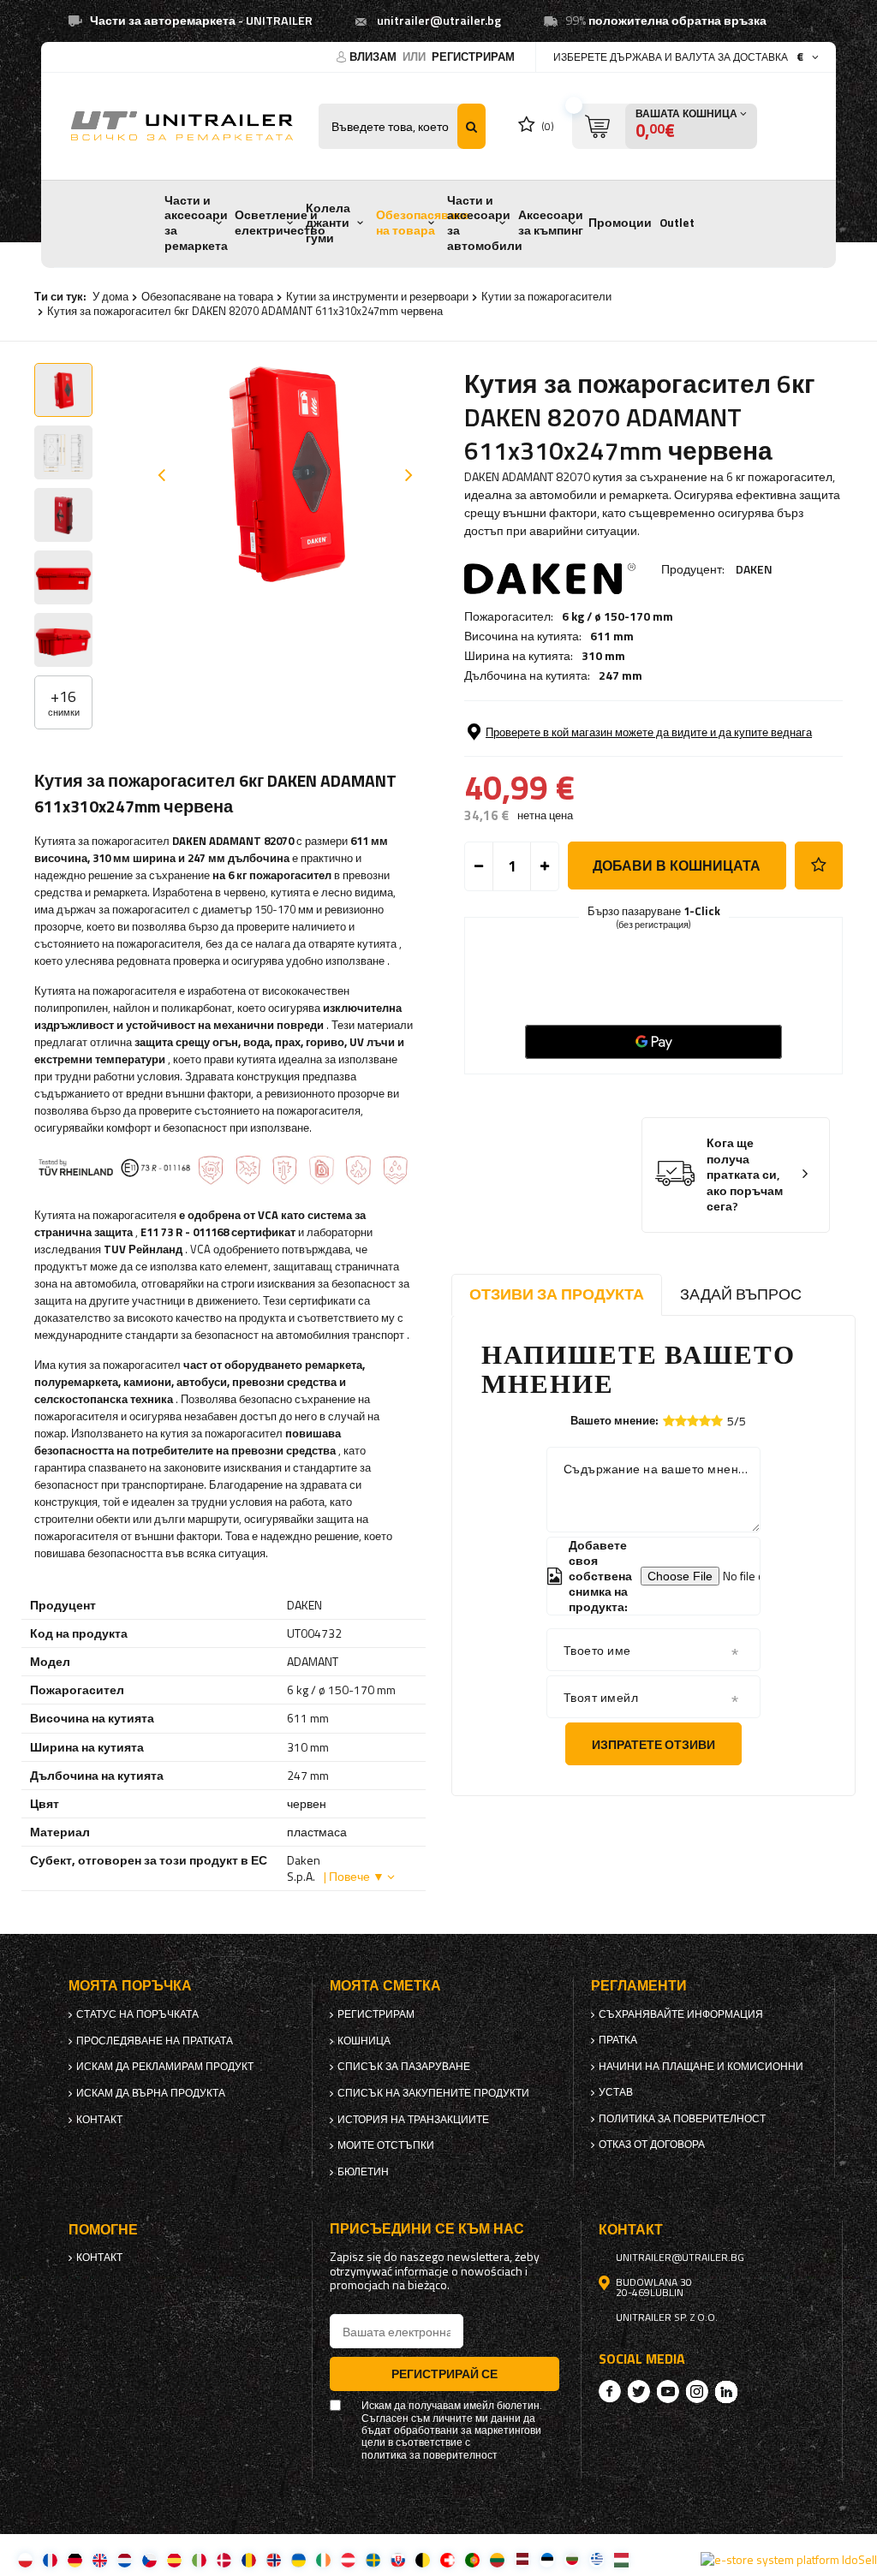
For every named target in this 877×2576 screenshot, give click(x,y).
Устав (616, 2092)
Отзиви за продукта (557, 1294)
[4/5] (705, 1421)
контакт (99, 2120)
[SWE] (373, 2559)
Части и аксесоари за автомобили (485, 223)
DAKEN (754, 569)
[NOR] (274, 2559)
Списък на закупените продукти (433, 2093)
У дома (110, 296)
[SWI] (447, 2559)
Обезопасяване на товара (423, 223)
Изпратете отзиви (653, 1744)
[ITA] (199, 2559)
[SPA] (174, 2559)
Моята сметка (385, 1986)
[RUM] (249, 2559)
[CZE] (149, 2559)
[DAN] (224, 2559)
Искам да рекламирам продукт (165, 2067)
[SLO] (398, 2559)
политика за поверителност (682, 2119)
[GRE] (597, 2559)
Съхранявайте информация (681, 2014)
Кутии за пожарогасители (546, 296)
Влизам (374, 57)
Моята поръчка (130, 1986)
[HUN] (621, 2559)
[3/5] (693, 1421)
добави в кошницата (677, 866)
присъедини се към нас (427, 2229)
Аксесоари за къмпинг (551, 223)
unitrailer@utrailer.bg (439, 21)
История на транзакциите (413, 2120)
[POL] (25, 2559)
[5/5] (717, 1421)
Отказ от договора (652, 2145)
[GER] (75, 2559)
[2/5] (681, 1421)
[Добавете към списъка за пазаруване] (819, 866)
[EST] (547, 2559)
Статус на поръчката (137, 2014)
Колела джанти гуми (328, 223)
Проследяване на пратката (155, 2041)
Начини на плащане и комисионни (701, 2067)
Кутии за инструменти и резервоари (377, 296)
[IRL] (323, 2559)
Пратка (618, 2040)
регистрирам (473, 57)
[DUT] (125, 2559)
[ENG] (100, 2559)
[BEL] (423, 2559)
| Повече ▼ (354, 1876)
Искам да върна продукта (151, 2093)
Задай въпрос (741, 1294)
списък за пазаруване (404, 2067)
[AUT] (348, 2559)
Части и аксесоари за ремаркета (196, 223)
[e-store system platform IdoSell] (789, 2560)
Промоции (620, 223)
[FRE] (50, 2559)
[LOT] (522, 2559)
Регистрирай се (444, 2374)
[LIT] (497, 2559)
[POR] (472, 2559)
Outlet (677, 223)
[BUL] (572, 2559)
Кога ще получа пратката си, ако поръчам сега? (745, 1175)
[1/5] (669, 1421)
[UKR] (298, 2559)
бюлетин (363, 2172)
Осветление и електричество (280, 223)
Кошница (364, 2041)
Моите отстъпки (386, 2145)
